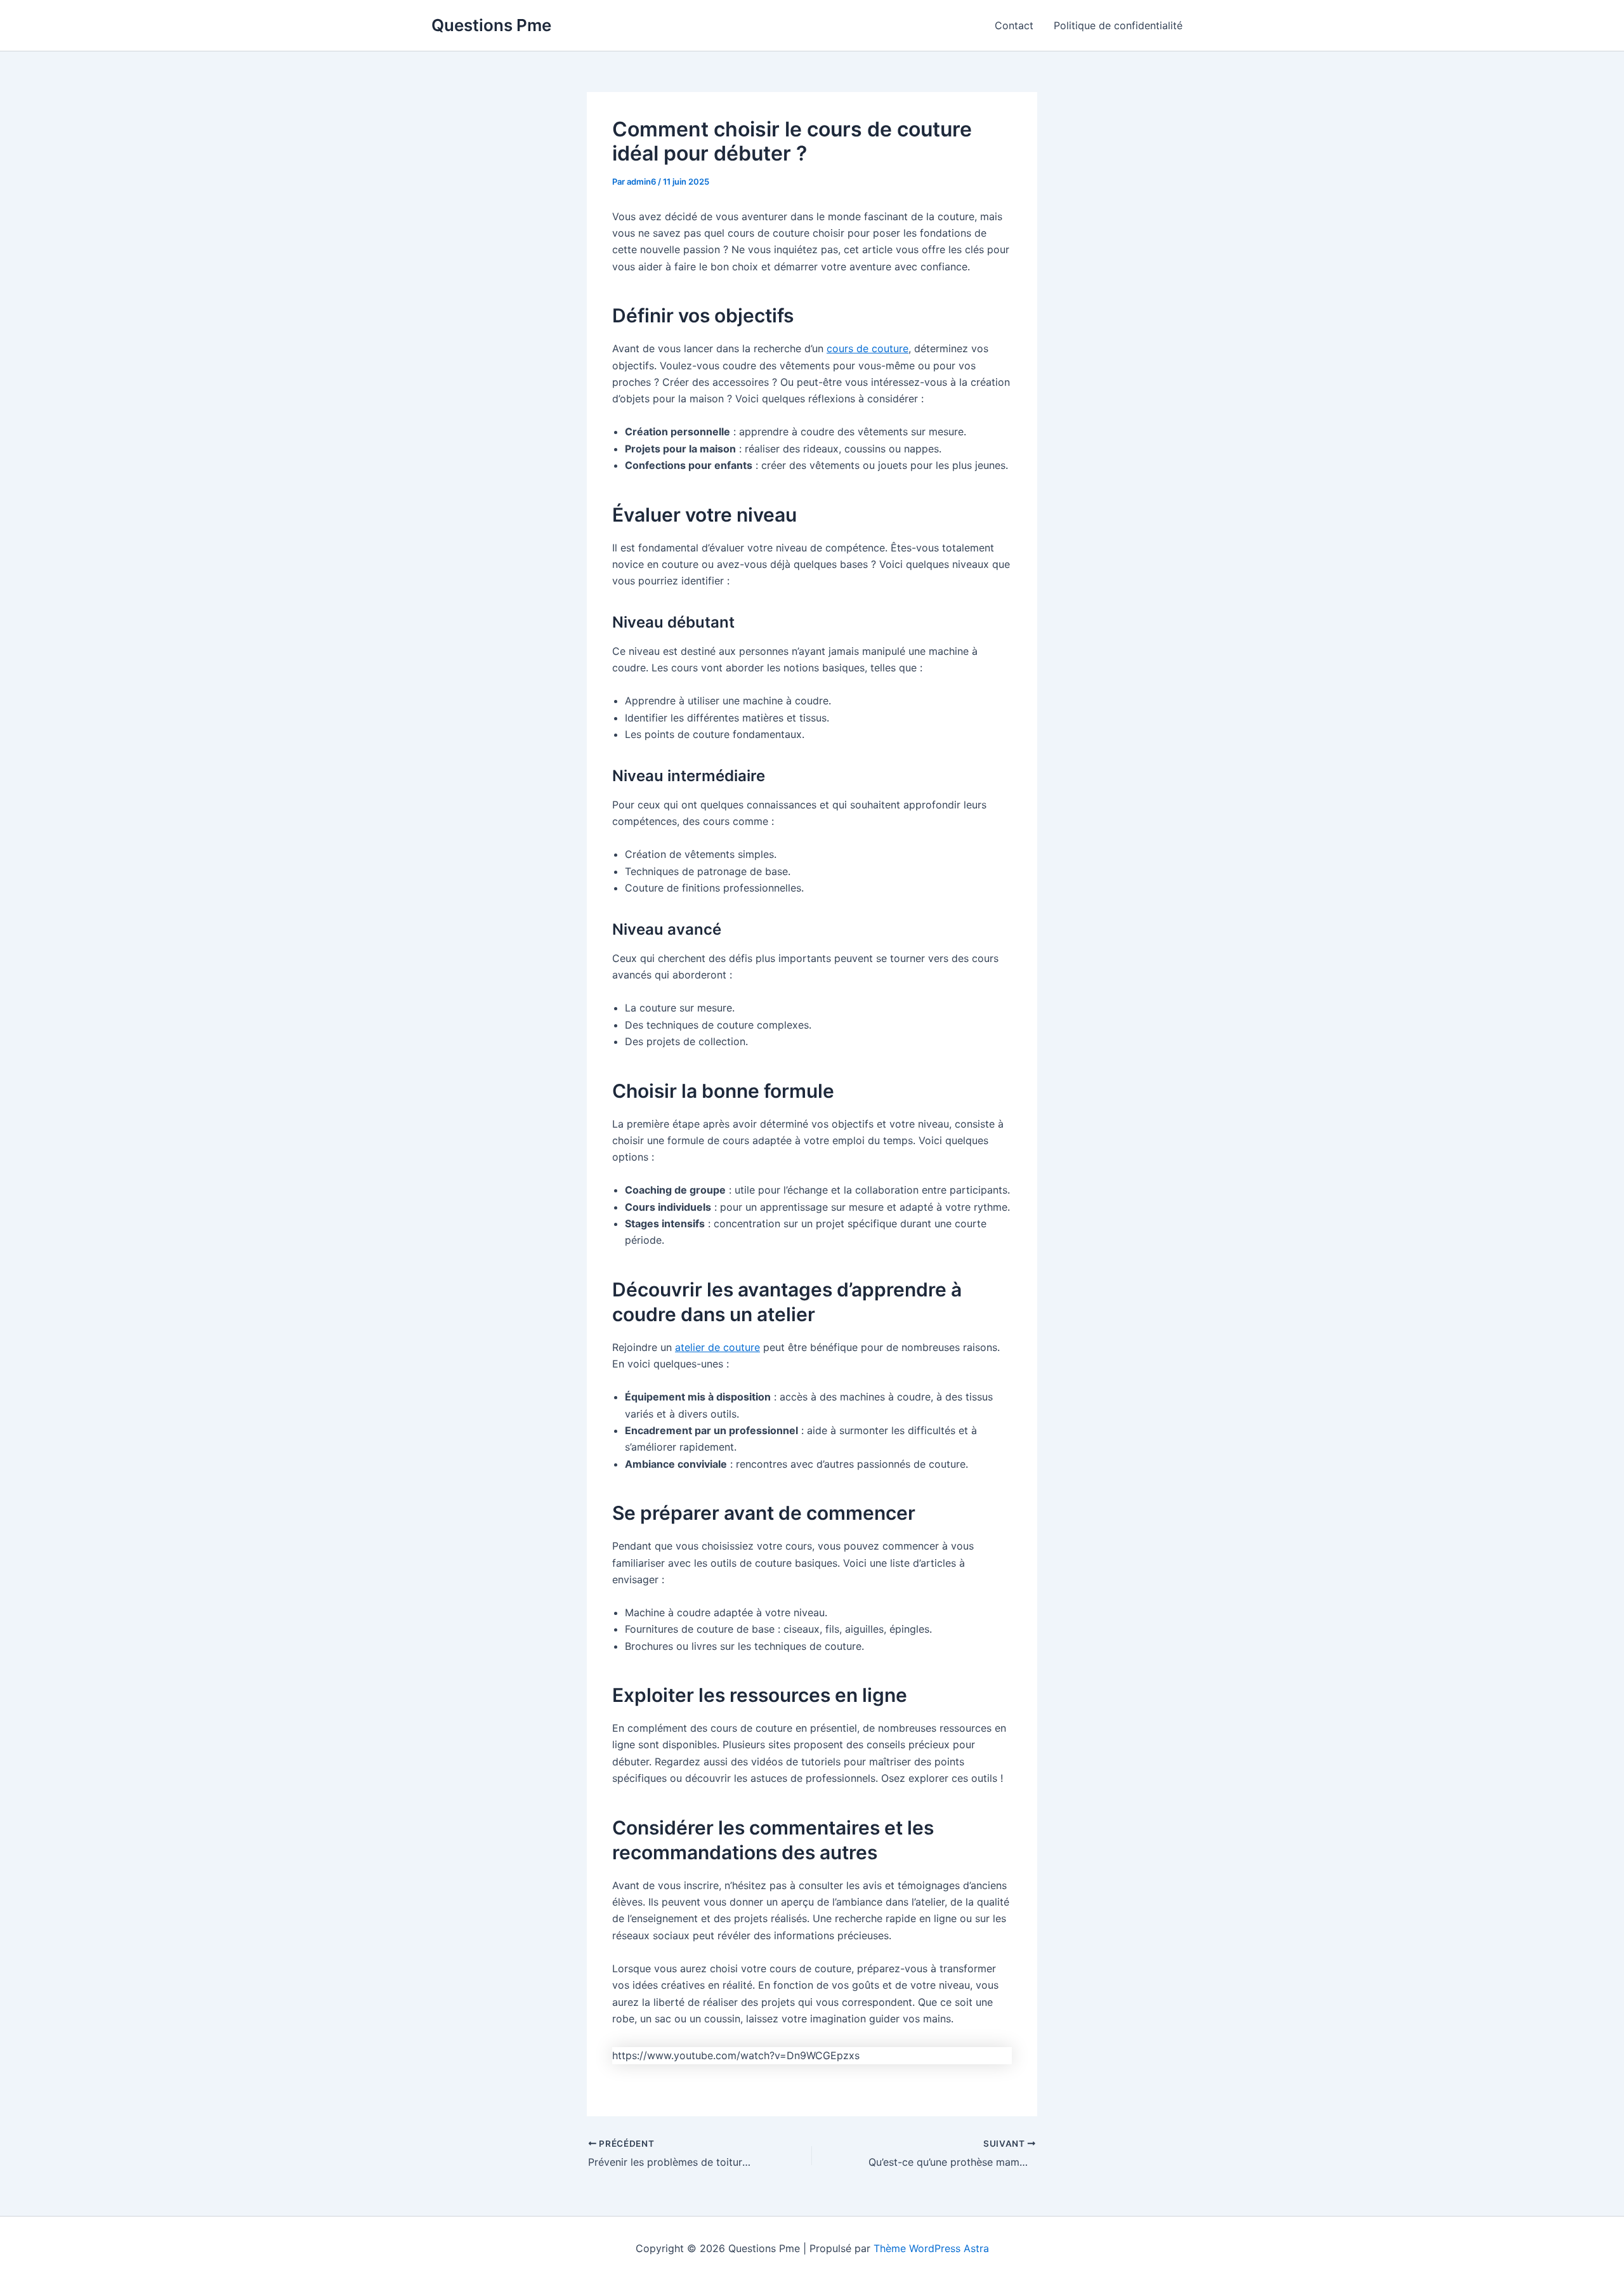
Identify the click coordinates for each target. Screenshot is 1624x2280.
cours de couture (868, 348)
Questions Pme (491, 25)
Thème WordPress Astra (931, 2248)
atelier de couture (717, 1347)
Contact (1014, 25)
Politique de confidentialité (1118, 25)
